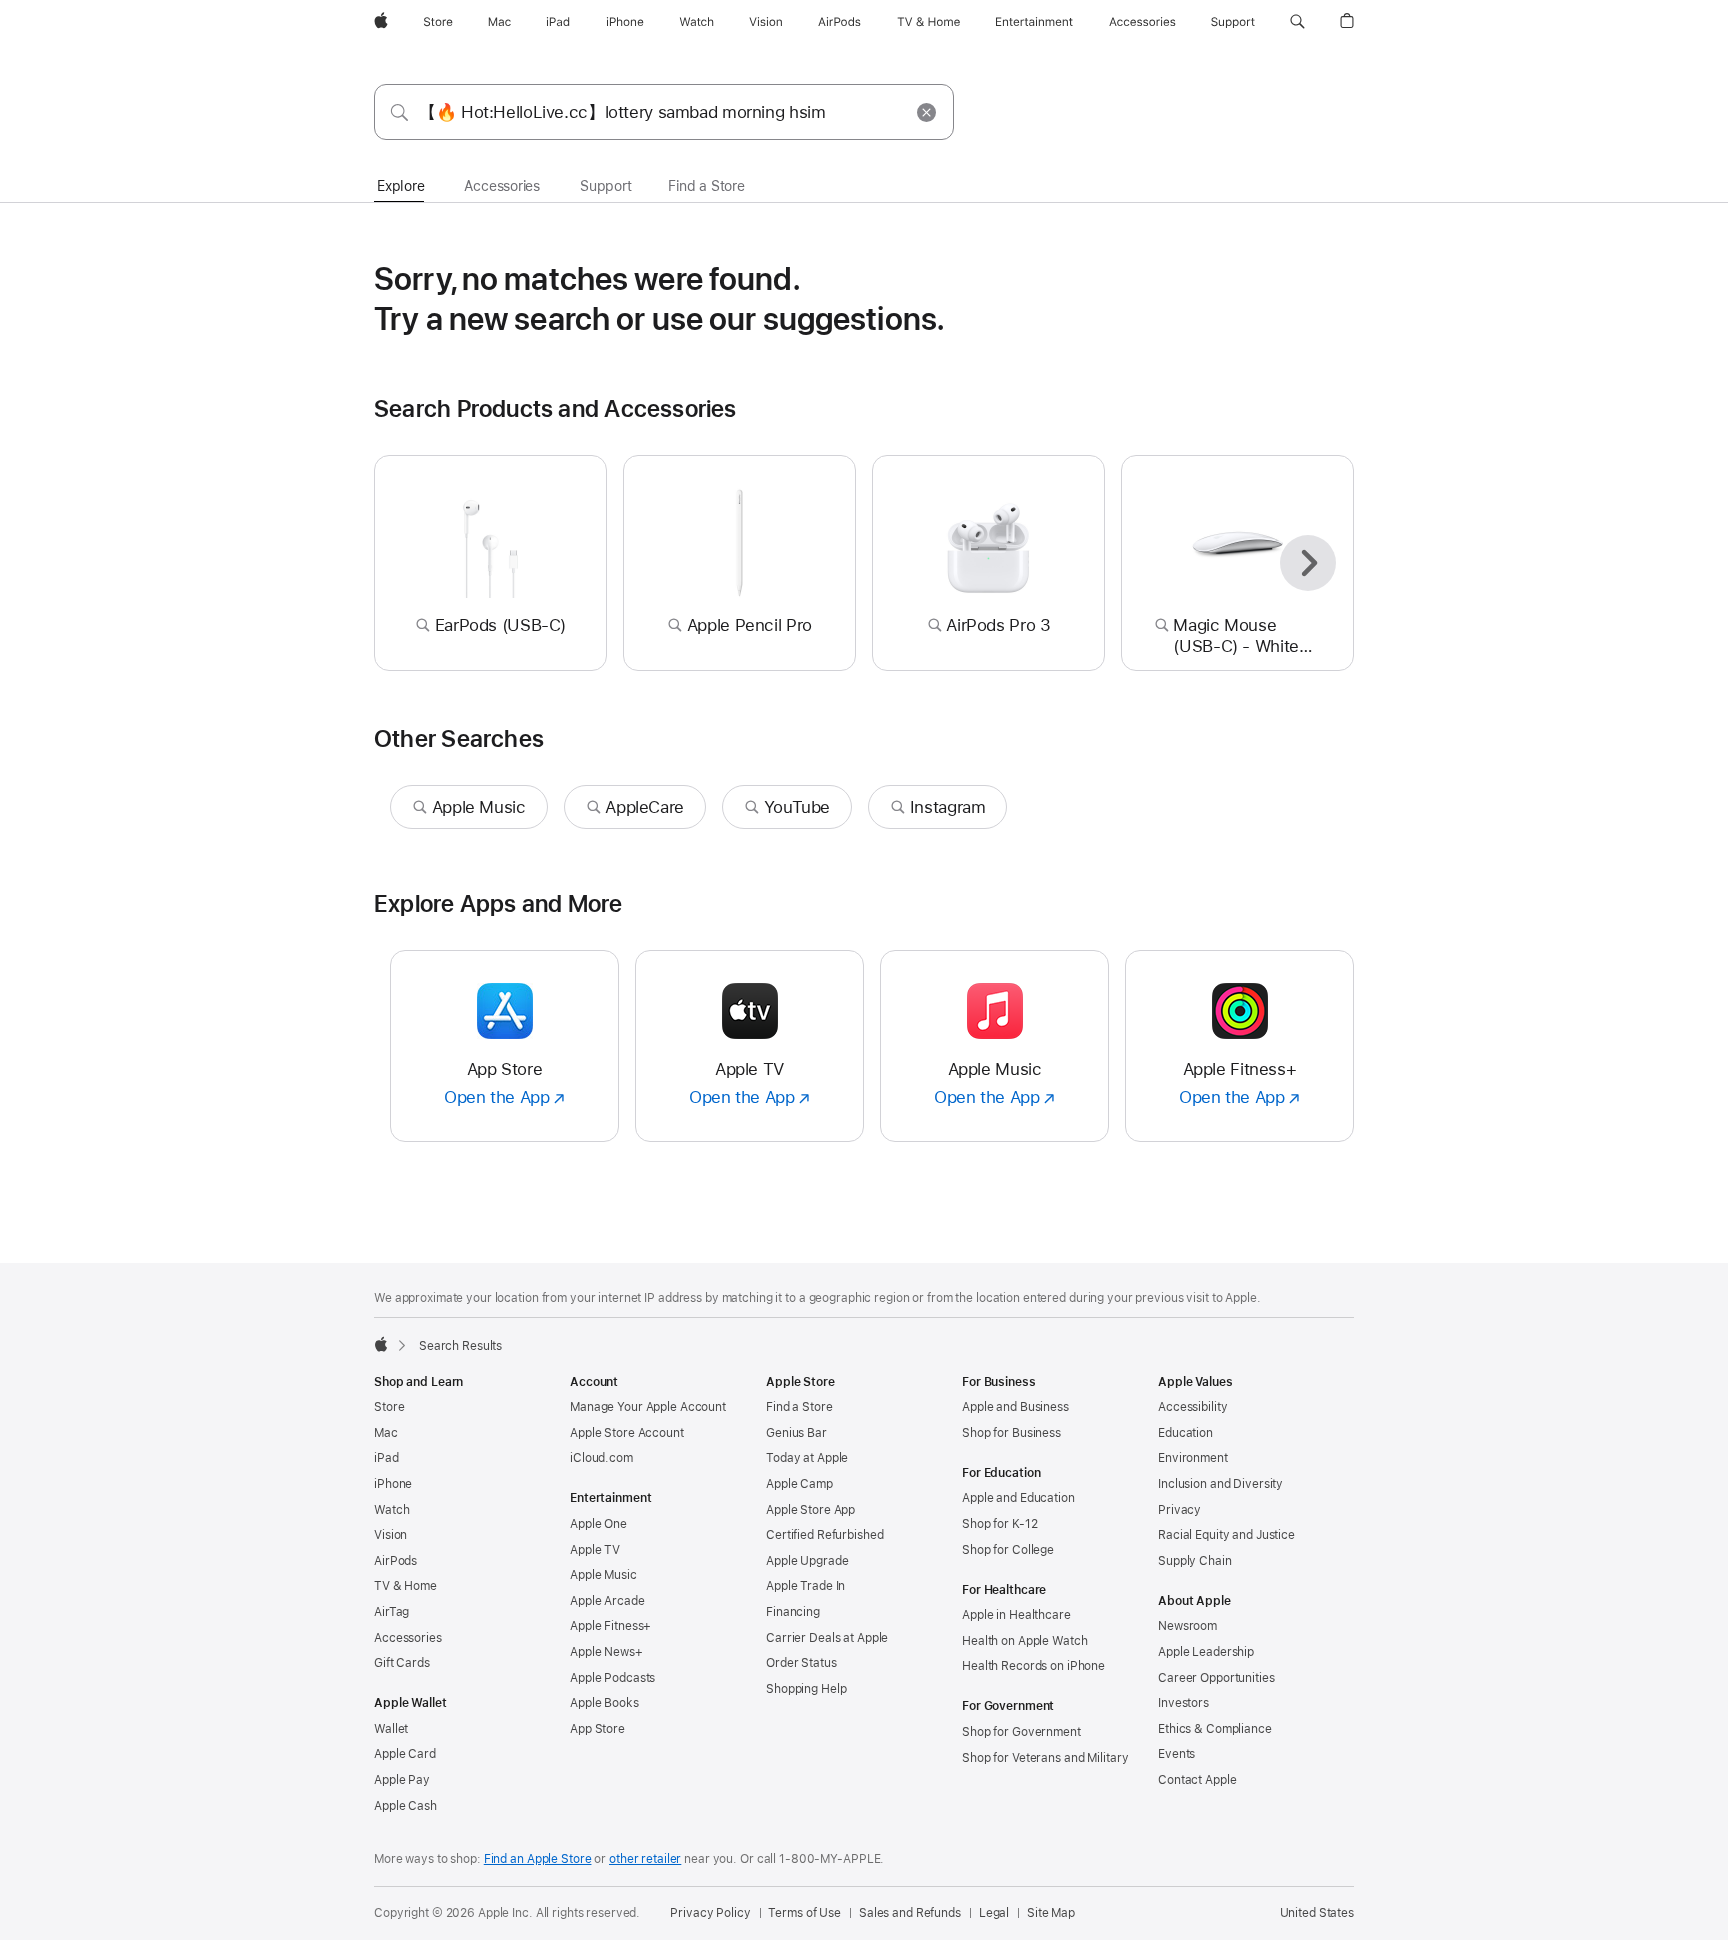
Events (1176, 1754)
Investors (1183, 1703)
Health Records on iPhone (1033, 1666)
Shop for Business (1011, 1433)
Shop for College (1008, 1550)
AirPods (395, 1561)
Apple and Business (1015, 1407)
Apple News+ (606, 1652)
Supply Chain (1195, 1561)
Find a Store (799, 1407)
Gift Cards (402, 1663)
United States (1317, 1913)
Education (1185, 1433)
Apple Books (604, 1703)
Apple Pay (402, 1780)
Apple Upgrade (807, 1561)
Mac (386, 1433)
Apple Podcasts (612, 1678)
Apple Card (405, 1754)
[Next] (1308, 563)
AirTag (391, 1612)
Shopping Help (806, 1689)
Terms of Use (804, 1913)
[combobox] (664, 112)
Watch (391, 1510)
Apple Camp (799, 1484)
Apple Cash (405, 1806)
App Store (597, 1729)
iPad (386, 1458)
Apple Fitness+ (610, 1626)
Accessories (408, 1638)
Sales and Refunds (910, 1913)
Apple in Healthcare (1016, 1615)
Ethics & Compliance (1215, 1729)
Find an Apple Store (538, 1859)
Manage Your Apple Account (648, 1407)
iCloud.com (601, 1458)
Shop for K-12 (999, 1524)
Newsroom (1187, 1626)
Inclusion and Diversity (1220, 1484)
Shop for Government (1021, 1732)
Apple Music (603, 1575)
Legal (994, 1913)
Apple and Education (1018, 1498)
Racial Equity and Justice (1226, 1535)
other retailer (645, 1859)
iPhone (393, 1484)
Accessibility (1192, 1407)
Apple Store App (810, 1510)
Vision (390, 1535)
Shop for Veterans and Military (1045, 1758)
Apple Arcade (607, 1601)
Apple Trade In (805, 1586)
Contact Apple (1197, 1780)
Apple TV (595, 1550)
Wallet (391, 1729)
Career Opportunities (1216, 1678)
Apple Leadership (1206, 1652)
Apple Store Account (627, 1433)
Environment (1193, 1458)
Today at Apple (807, 1458)
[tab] (400, 187)
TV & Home (405, 1586)
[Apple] (381, 1344)
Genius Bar (796, 1433)
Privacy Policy (710, 1913)
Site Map (1051, 1913)
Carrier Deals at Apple (827, 1638)
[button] (1297, 22)
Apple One (598, 1524)
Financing (793, 1612)
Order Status (801, 1663)
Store (389, 1407)
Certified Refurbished (824, 1535)
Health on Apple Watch (1024, 1641)
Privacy (1179, 1510)
